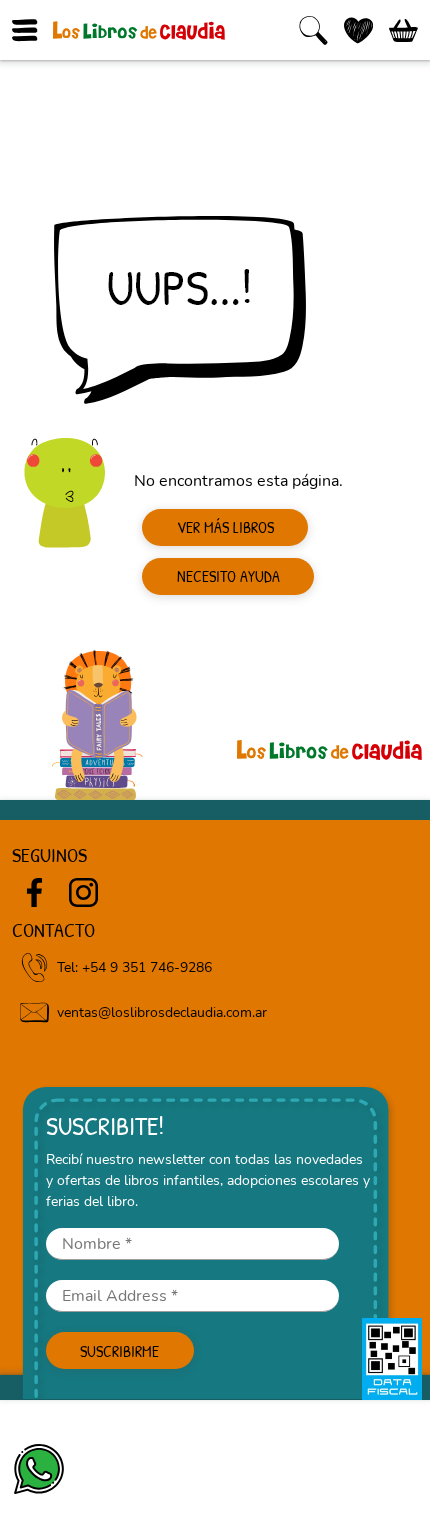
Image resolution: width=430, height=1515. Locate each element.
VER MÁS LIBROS (225, 527)
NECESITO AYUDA (228, 576)
